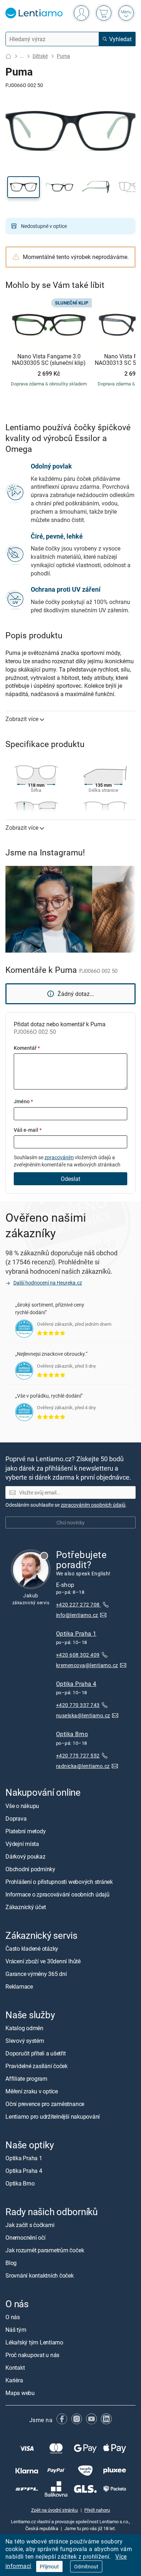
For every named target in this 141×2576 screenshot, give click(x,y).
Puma (63, 56)
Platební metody (25, 1831)
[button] (23, 187)
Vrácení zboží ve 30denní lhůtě (43, 1961)
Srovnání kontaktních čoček (40, 2275)
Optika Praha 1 (76, 1634)
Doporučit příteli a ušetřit (36, 2053)
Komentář (27, 1048)
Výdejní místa (22, 1843)
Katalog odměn (24, 2028)
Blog (11, 2263)
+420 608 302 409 (78, 1655)
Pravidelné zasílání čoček (37, 2066)
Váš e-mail (28, 1130)
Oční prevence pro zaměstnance (45, 2104)
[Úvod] (8, 56)
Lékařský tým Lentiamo (34, 2342)
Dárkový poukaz (25, 1856)
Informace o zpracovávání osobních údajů (57, 1894)
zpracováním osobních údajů (93, 1505)
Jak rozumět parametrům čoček (45, 2250)
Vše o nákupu (22, 1805)
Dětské (40, 56)
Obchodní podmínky (30, 1869)
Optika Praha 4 (76, 1684)
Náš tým (16, 2330)
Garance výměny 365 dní (36, 1974)
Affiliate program (26, 2079)
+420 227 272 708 (78, 1604)
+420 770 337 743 (78, 1705)
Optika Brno (72, 1734)
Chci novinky (70, 1522)
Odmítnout (86, 2566)
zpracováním (59, 1157)
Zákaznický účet (25, 1907)
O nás (13, 2317)
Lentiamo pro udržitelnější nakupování (53, 2117)
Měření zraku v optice (32, 2091)
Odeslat (70, 1179)
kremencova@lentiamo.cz (87, 1665)
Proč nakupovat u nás (32, 2355)
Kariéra (14, 2380)
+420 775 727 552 (78, 1755)
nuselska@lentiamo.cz (83, 1715)
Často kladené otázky (32, 1949)
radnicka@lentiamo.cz (83, 1766)
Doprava (16, 1818)
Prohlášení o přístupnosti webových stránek (59, 1881)
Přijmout (49, 2566)
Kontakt (15, 2368)
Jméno (23, 1101)
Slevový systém (25, 2041)
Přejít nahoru (97, 2510)
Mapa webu (20, 2393)
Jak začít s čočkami (30, 2225)
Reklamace (19, 1986)
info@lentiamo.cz (77, 1615)
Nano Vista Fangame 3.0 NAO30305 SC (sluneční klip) (49, 360)
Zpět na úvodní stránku (54, 2510)
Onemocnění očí (25, 2238)
